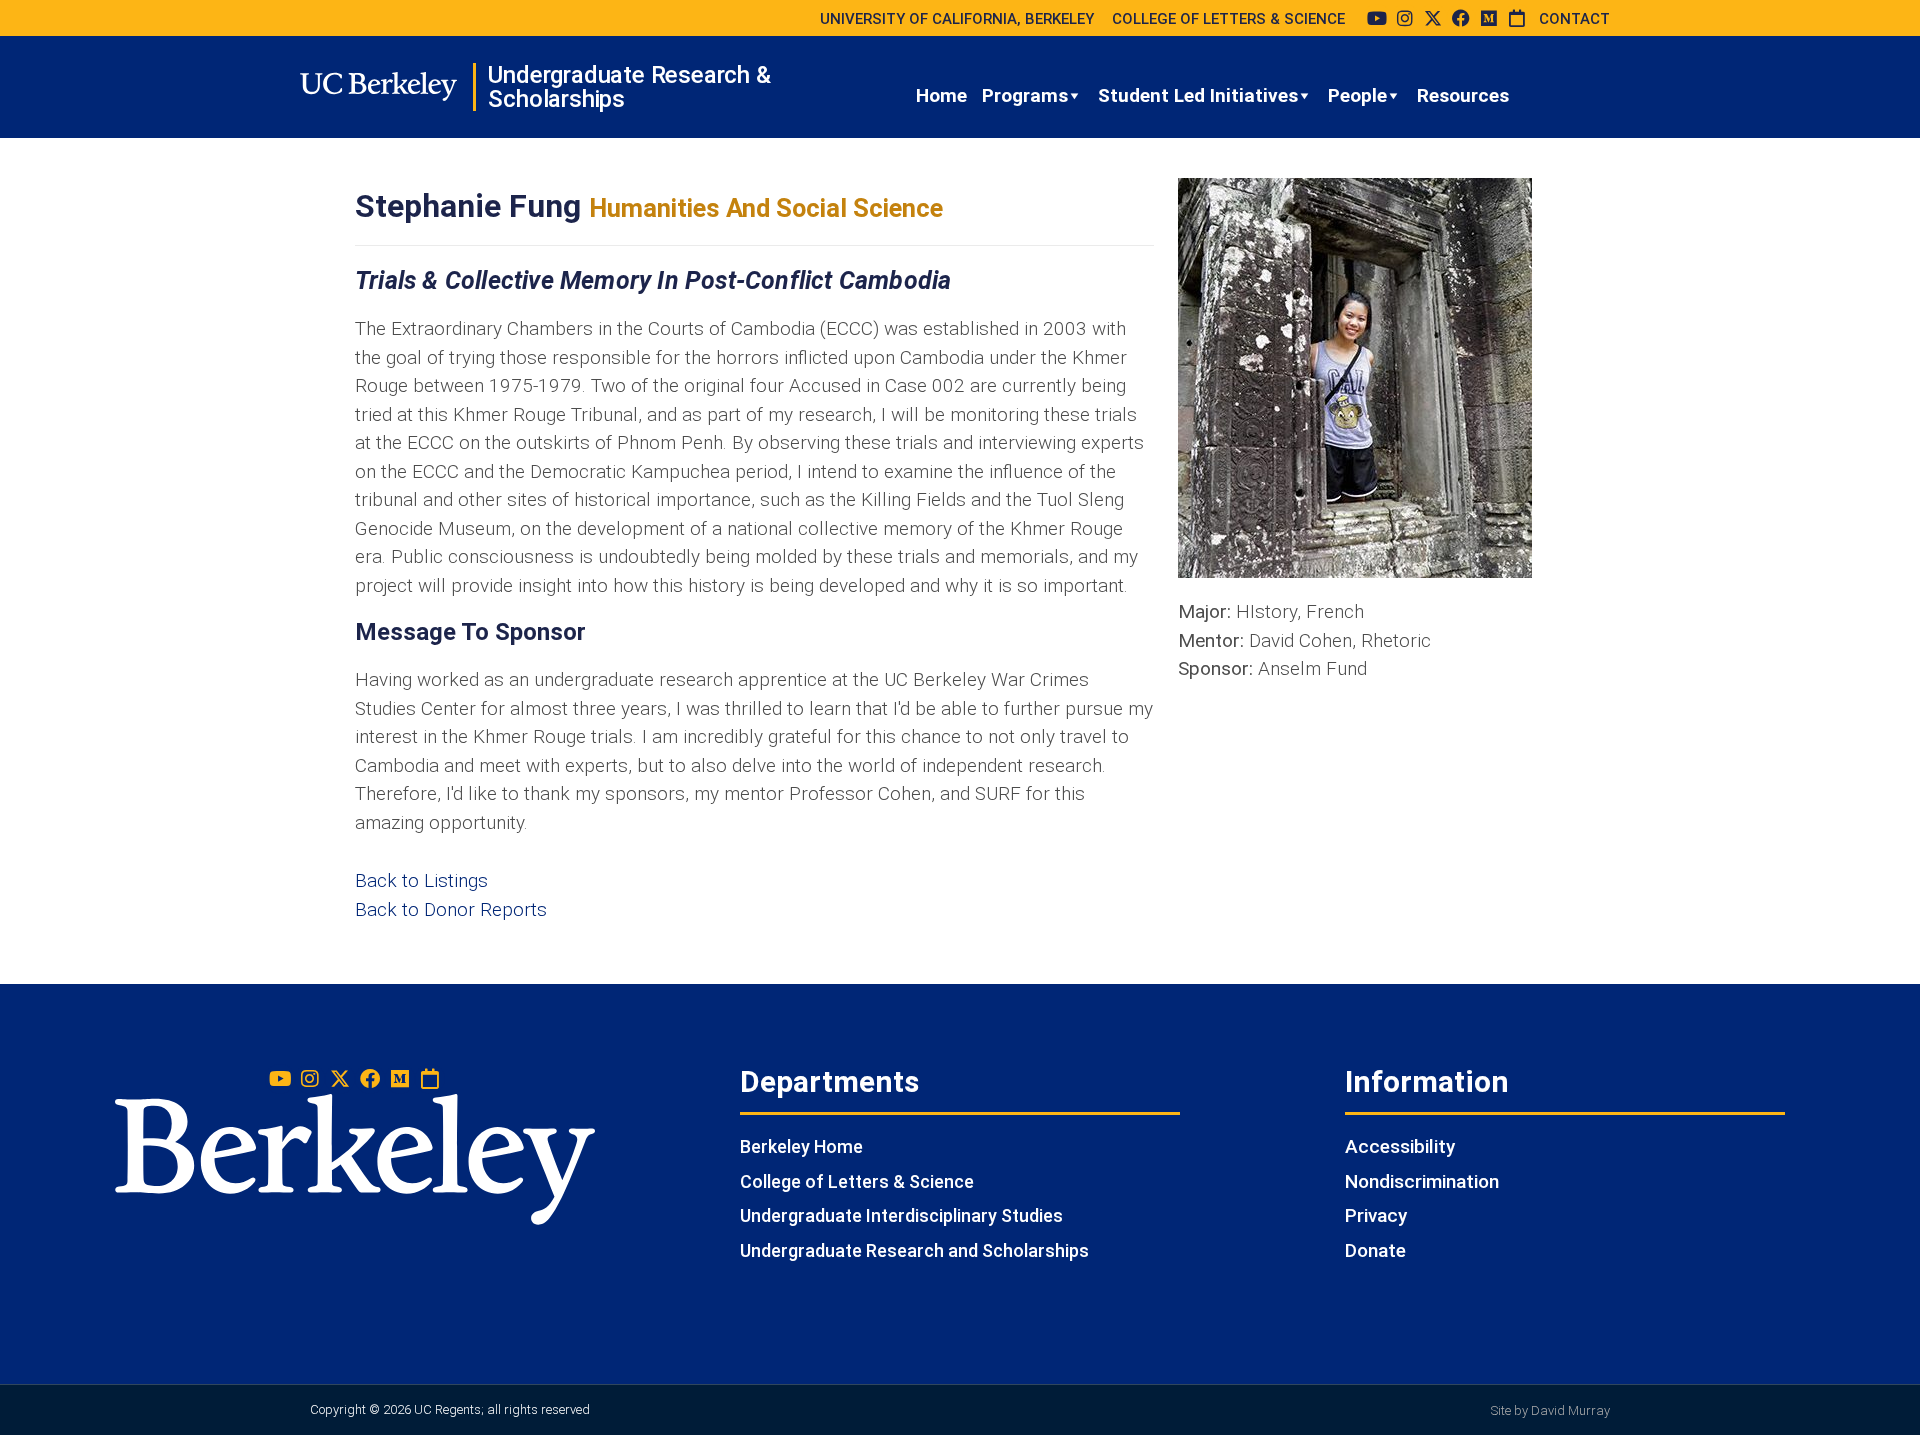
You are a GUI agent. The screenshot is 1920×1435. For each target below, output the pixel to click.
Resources (1463, 95)
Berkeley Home (801, 1146)
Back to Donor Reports (451, 909)
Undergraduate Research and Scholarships (914, 1250)
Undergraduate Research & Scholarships (629, 87)
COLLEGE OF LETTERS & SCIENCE (1228, 19)
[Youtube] (1377, 18)
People (1357, 95)
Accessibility (1400, 1146)
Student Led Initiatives (1198, 95)
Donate (1375, 1250)
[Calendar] (1517, 18)
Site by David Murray (1550, 1410)
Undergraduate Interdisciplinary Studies (901, 1215)
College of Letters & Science (857, 1181)
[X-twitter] (1433, 18)
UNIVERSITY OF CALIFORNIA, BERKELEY (957, 19)
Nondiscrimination (1422, 1181)
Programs (1025, 95)
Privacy (1376, 1215)
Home (941, 95)
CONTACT (1574, 19)
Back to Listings (421, 880)
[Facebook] (1461, 18)
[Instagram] (1405, 18)
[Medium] (1489, 18)
